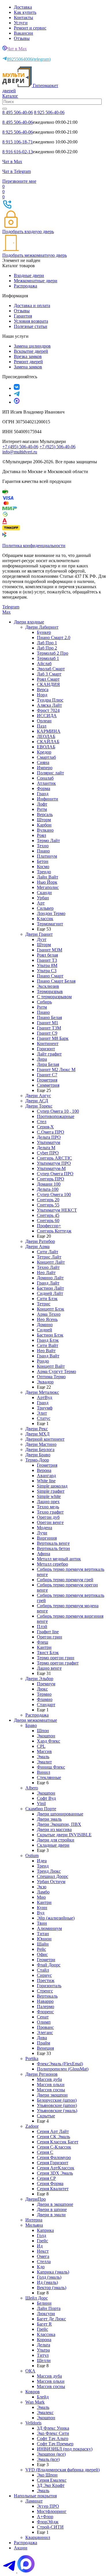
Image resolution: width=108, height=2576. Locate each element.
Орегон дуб (48, 1517)
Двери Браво (38, 1455)
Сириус (44, 1975)
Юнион (44, 1939)
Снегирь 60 (48, 1220)
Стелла (44, 2262)
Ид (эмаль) (47, 2282)
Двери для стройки (56, 1840)
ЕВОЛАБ (46, 747)
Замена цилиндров (32, 346)
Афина (43, 1554)
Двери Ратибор (40, 1241)
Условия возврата (31, 321)
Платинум (47, 856)
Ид (40, 2246)
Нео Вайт (46, 1351)
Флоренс (45, 2012)
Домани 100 (49, 1184)
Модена (44, 1528)
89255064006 (29, 59)
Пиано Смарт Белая (56, 981)
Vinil (41, 1803)
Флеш (42, 1642)
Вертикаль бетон (53, 1548)
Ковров (33, 2392)
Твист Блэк (48, 1653)
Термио (44, 1694)
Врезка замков (28, 356)
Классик (45, 919)
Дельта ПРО (49, 1137)
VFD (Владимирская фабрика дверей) (62, 2470)
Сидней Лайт (50, 1293)
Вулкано (45, 830)
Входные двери (29, 275)
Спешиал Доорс (53, 1876)
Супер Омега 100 (54, 1194)
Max (6, 612)
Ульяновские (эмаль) (57, 2111)
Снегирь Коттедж (54, 1231)
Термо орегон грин (56, 1658)
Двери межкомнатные (35, 1720)
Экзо (42, 1887)
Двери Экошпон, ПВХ (59, 1824)
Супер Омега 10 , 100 (58, 1111)
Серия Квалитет (53, 2189)
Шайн (43, 1944)
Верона (44, 1470)
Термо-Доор (37, 1460)
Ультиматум (49, 1142)
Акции (21, 2548)
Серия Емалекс (52, 2480)
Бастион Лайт (50, 1288)
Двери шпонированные (60, 1814)
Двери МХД (37, 1434)
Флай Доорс (49, 1965)
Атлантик (46, 783)
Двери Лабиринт (42, 627)
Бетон (43, 861)
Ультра (43, 2350)
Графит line (48, 1632)
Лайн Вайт (48, 877)
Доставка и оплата (32, 306)
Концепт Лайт (51, 1262)
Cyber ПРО (48, 1153)
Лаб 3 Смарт (49, 674)
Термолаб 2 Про (53, 653)
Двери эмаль (49, 1819)
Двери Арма (37, 1247)
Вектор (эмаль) (52, 2288)
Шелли (44, 2360)
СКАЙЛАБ (48, 742)
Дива (42, 2038)
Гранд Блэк (48, 1340)
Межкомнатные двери (36, 281)
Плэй (42, 1626)
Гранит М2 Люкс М (56, 1070)
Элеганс (45, 2032)
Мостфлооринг (52, 2511)
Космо (43, 867)
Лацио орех (48, 1502)
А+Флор (45, 2517)
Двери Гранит (39, 934)
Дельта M (46, 1148)
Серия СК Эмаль (53, 2137)
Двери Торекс (39, 1106)
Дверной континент (45, 1439)
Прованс (45, 2027)
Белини (44, 2303)
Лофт (42, 804)
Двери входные (29, 622)
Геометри (46, 1960)
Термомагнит (50, 924)
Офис (42, 1954)
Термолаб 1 (48, 658)
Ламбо (43, 1892)
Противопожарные (56, 1116)
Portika (32, 2059)
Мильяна (34, 2225)
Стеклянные (49, 1777)
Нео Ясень (47, 1319)
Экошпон (46, 1736)
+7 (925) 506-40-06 (57, 447)
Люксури (46, 2314)
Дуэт (42, 939)
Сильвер (45, 908)
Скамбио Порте (41, 1809)
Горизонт (46, 1049)
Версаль (45, 814)
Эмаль (43, 1757)
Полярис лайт (50, 773)
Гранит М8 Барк (53, 1038)
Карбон (44, 825)
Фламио (45, 1699)
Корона (44, 2340)
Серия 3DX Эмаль (55, 2173)
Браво (31, 1725)
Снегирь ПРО (51, 1179)
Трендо (44, 872)
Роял (41, 835)
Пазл (42, 726)
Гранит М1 (48, 1023)
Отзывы (22, 38)
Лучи (42, 1533)
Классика (46, 2334)
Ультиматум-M (51, 1168)
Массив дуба (49, 2079)
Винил (43, 1772)
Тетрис (44, 1304)
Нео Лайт (46, 1273)
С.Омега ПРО (51, 1132)
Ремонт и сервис (30, 28)
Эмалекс (45, 2412)
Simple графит (51, 1491)
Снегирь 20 (48, 1200)
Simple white (49, 1496)
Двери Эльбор (39, 1679)
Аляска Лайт (49, 705)
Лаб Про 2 (47, 648)
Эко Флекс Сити (53, 2433)
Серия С (45, 2152)
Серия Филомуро (54, 2157)
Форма (43, 788)
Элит (42, 1413)
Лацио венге (49, 1668)
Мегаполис (48, 887)
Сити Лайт (48, 1252)
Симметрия (48, 1085)
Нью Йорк (47, 882)
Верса (43, 690)
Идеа (42, 1861)
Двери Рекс (37, 1429)
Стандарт (46, 1705)
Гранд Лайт (48, 1283)
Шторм (44, 820)
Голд (41, 2235)
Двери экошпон (52, 2095)
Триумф (45, 1408)
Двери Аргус (38, 1096)
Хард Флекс (49, 1741)
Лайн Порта (49, 2308)
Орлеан (44, 721)
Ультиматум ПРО (54, 1163)
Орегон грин (50, 1637)
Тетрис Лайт (49, 1257)
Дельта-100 (48, 1189)
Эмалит (44, 1762)
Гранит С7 (47, 1075)
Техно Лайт (48, 1267)
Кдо (41, 2267)
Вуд (41, 1913)
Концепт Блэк (51, 1309)
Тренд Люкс (49, 1871)
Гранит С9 (47, 1033)
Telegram (11, 607)
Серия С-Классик (54, 2147)
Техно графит (50, 1512)
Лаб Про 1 (47, 643)
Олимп (44, 2022)
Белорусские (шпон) (57, 2100)
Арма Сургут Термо (56, 1371)
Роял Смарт (48, 679)
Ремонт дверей (28, 362)
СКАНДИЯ (48, 684)
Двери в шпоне (52, 2209)
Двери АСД (37, 1101)
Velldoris (33, 2423)
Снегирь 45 (48, 1215)
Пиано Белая (49, 1017)
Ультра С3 (47, 971)
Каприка (45, 2230)
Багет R (44, 2324)
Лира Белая (48, 1064)
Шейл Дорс (37, 2298)
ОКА (30, 2371)
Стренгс (45, 1991)
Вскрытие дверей (31, 351)
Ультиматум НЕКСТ (57, 1210)
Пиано (43, 851)
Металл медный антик (59, 1559)
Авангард (46, 1476)
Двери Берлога (40, 1450)
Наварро (45, 2001)
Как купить (25, 12)
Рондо (43, 1361)
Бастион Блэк (50, 1335)
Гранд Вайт (48, 1356)
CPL (41, 1746)
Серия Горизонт (53, 2163)
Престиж (46, 1980)
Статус (44, 1418)
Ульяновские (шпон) (57, 2105)
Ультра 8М (47, 965)
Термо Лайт (48, 840)
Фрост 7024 (48, 710)
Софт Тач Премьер (55, 2444)
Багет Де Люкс (51, 2319)
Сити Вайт (48, 1345)
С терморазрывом (54, 997)
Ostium (32, 1856)
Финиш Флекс (51, 1767)
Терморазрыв (50, 991)
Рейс (41, 1949)
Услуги (21, 23)
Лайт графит (49, 1054)
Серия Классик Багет (58, 2142)
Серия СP (46, 2178)
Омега (43, 2256)
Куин (42, 1908)
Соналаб (45, 778)
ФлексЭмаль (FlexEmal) (60, 2064)
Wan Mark (35, 2402)
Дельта (43, 2345)
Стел (42, 1122)
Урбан (43, 898)
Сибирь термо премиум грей (65, 1580)
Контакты (23, 17)
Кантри (44, 1647)
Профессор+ (49, 1226)
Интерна (34, 2220)
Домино (45, 1325)
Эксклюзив (48, 986)
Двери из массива (54, 1829)
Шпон (43, 1731)
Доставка (23, 7)
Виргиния (47, 1538)
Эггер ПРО (48, 2506)
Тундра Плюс (50, 700)
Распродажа (25, 286)
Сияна (43, 762)
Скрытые (46, 2116)
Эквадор (45, 1382)
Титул (43, 2355)
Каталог (10, 96)
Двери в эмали (51, 2215)
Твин (42, 1923)
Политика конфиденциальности (34, 546)
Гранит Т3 (47, 960)
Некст (43, 2251)
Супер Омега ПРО (55, 1174)
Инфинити (48, 799)
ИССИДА (47, 716)
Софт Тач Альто (53, 2438)
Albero (32, 1788)
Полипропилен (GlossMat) (63, 2069)
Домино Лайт (50, 1278)
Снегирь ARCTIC (54, 1158)
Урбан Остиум (51, 1882)
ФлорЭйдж (48, 2522)
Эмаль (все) (48, 2459)
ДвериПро (36, 2199)
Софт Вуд (46, 1798)
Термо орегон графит (58, 1663)
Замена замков (28, 367)
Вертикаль (47, 1996)
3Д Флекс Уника (53, 2428)
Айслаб (44, 664)
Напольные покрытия (35, 2496)
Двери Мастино (41, 1444)
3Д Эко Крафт (51, 2485)
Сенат (43, 2017)
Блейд (43, 2397)
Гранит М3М (50, 950)
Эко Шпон (47, 2475)
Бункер (44, 632)
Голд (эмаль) (49, 2277)
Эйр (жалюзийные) (56, 1918)
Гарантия (23, 316)
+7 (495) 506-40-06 (20, 447)
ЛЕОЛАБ (46, 736)
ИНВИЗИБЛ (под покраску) (65, 2449)
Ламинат (34, 2501)
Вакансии (23, 33)
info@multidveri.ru (20, 452)
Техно (43, 846)
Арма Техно (49, 1314)
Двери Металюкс (42, 1392)
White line (46, 1481)
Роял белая (47, 955)
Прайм (43, 2043)
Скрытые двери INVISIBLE (64, 1835)
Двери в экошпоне (55, 2204)
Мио (41, 1897)
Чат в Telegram (17, 171)
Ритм (42, 809)
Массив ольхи (51, 2085)
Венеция (45, 2048)
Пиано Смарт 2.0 (54, 637)
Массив (44, 1751)
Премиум (46, 1684)
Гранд (43, 794)
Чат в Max (17, 49)
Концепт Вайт (51, 1366)
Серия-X (45, 1127)
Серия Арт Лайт (53, 2131)
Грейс (42, 2241)
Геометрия (47, 1080)
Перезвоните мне (19, 181)
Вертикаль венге (53, 1543)
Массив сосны (51, 2090)
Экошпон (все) (51, 2454)
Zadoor (32, 2126)
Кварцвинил (38, 2537)
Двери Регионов (41, 2074)
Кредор (44, 752)
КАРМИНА (49, 731)
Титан (43, 1934)
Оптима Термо (51, 1377)
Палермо (46, 2006)
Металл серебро (52, 1564)
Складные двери (53, 1845)
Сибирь (44, 1002)
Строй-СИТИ (50, 2527)
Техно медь (48, 1507)
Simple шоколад (52, 1486)
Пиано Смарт (50, 976)
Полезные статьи (31, 326)
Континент (48, 1043)
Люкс (42, 1689)
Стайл (43, 1970)
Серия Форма (50, 2183)
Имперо (45, 768)
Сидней (44, 1330)
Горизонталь (49, 1986)
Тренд (43, 1866)
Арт (41, 903)
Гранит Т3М (49, 1028)
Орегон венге (50, 1522)
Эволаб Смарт (51, 669)
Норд (42, 695)
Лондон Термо (51, 913)
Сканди (44, 893)
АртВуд (44, 1397)
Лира (42, 1059)
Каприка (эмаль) (53, 2272)
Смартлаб (46, 757)
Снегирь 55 (48, 1205)
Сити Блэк (47, 1299)
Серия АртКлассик (56, 2168)
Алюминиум (49, 1928)
